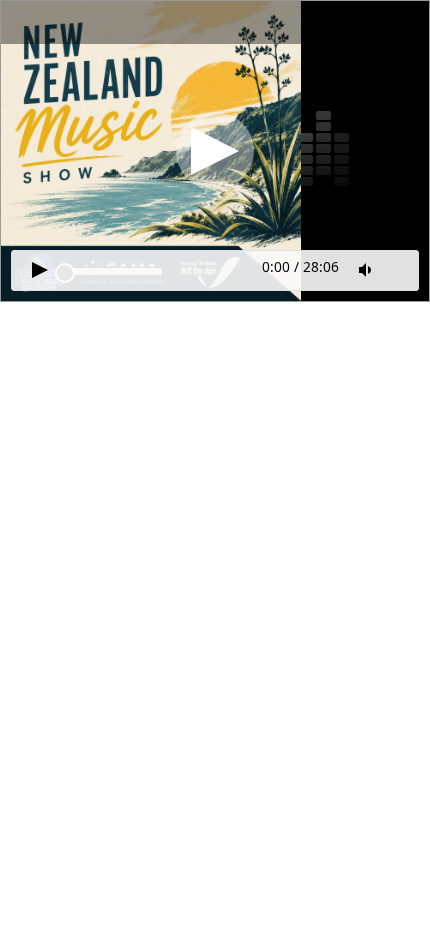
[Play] (215, 151)
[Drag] (65, 273)
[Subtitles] (400, 268)
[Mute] (367, 270)
